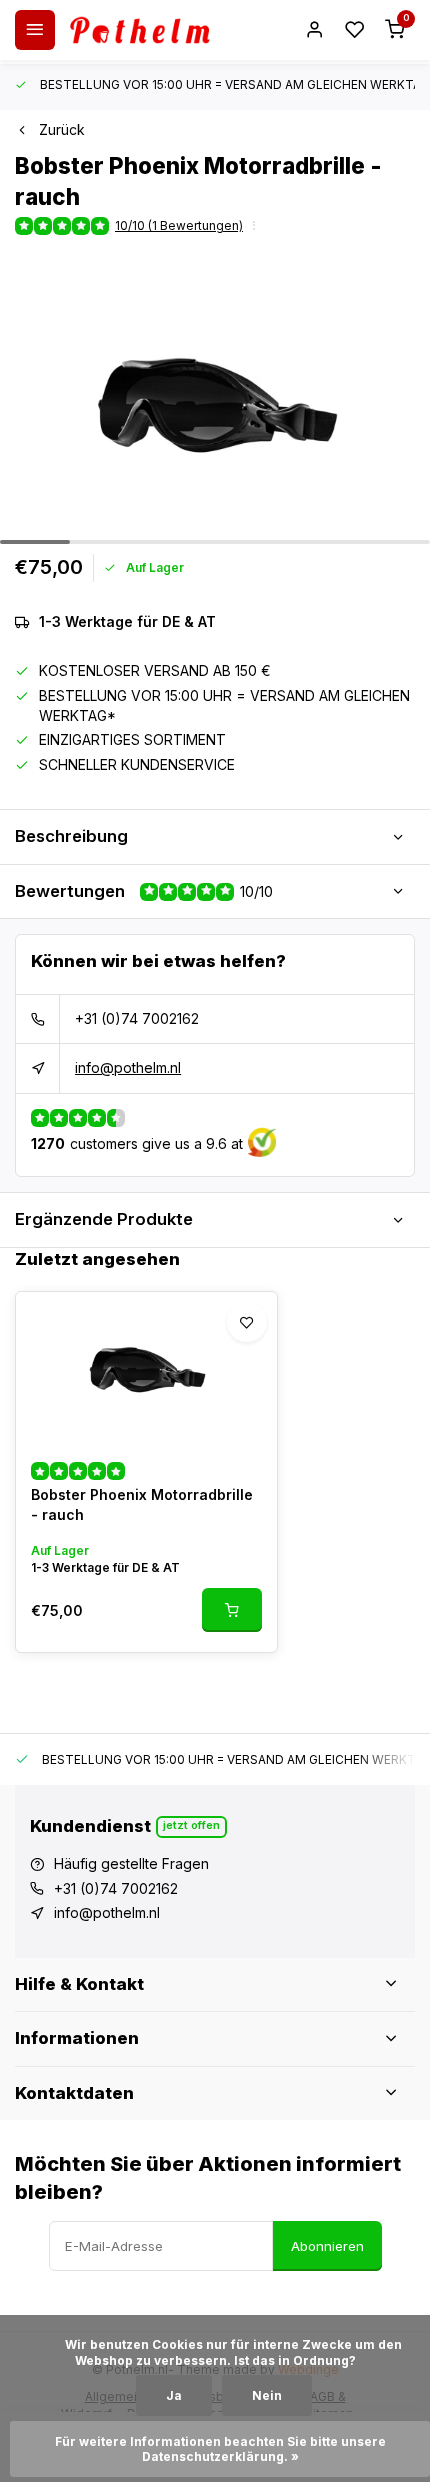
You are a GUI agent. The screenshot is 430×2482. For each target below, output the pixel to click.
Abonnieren (327, 2246)
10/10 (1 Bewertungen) (179, 225)
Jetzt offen (191, 1825)
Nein (267, 2395)
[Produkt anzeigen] (232, 1610)
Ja (174, 2395)
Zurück (62, 129)
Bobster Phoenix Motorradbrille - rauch (142, 1504)
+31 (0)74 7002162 (137, 1018)
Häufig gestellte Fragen (131, 1863)
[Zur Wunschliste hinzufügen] (247, 1322)
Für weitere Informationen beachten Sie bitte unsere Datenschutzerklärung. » (222, 2449)
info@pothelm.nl (128, 1067)
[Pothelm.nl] (140, 30)
